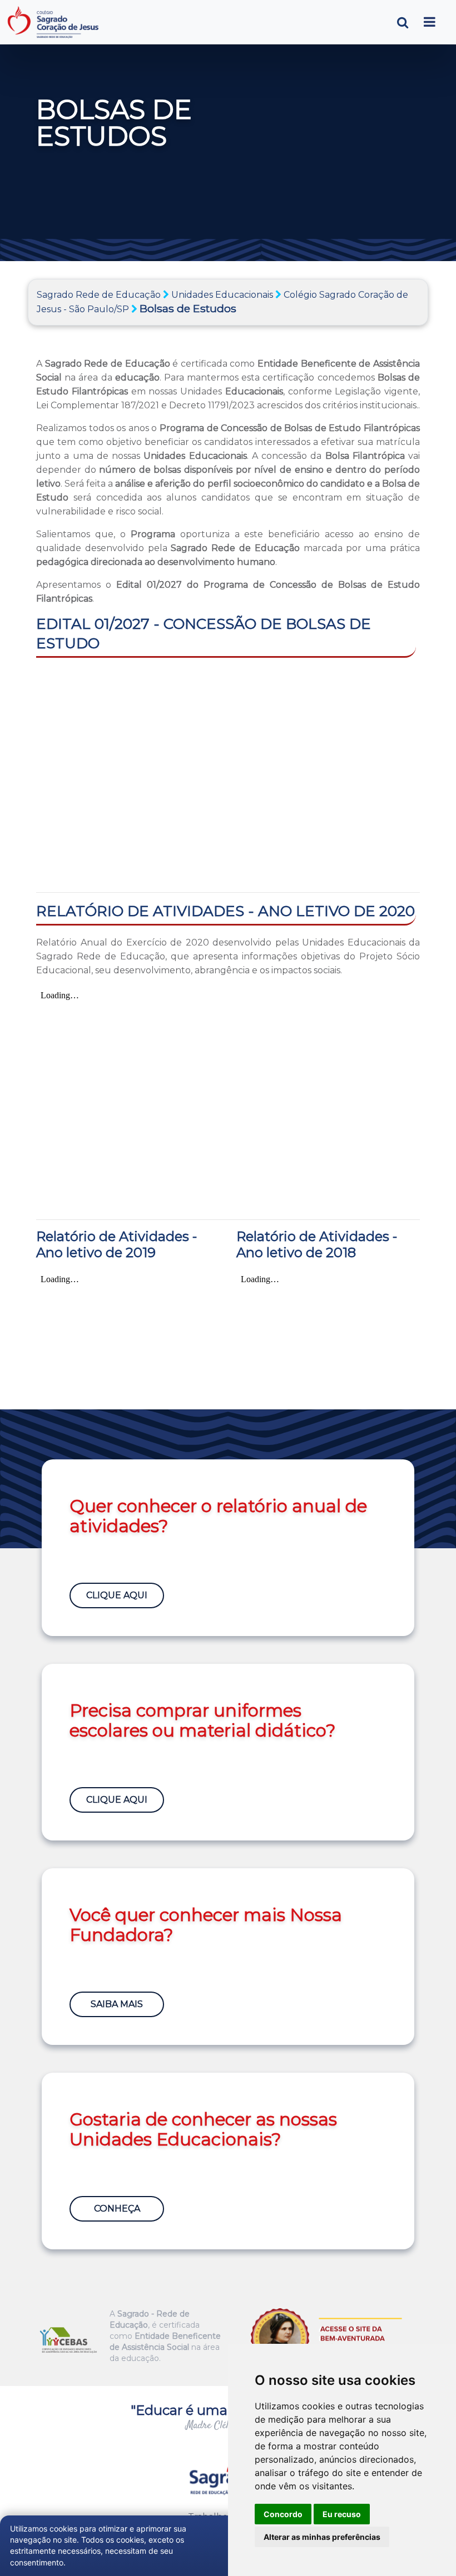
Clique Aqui (117, 1595)
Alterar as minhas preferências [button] (322, 2537)
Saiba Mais (117, 2004)
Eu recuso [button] (342, 2514)
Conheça (117, 2209)
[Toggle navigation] (430, 22)
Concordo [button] (283, 2514)
